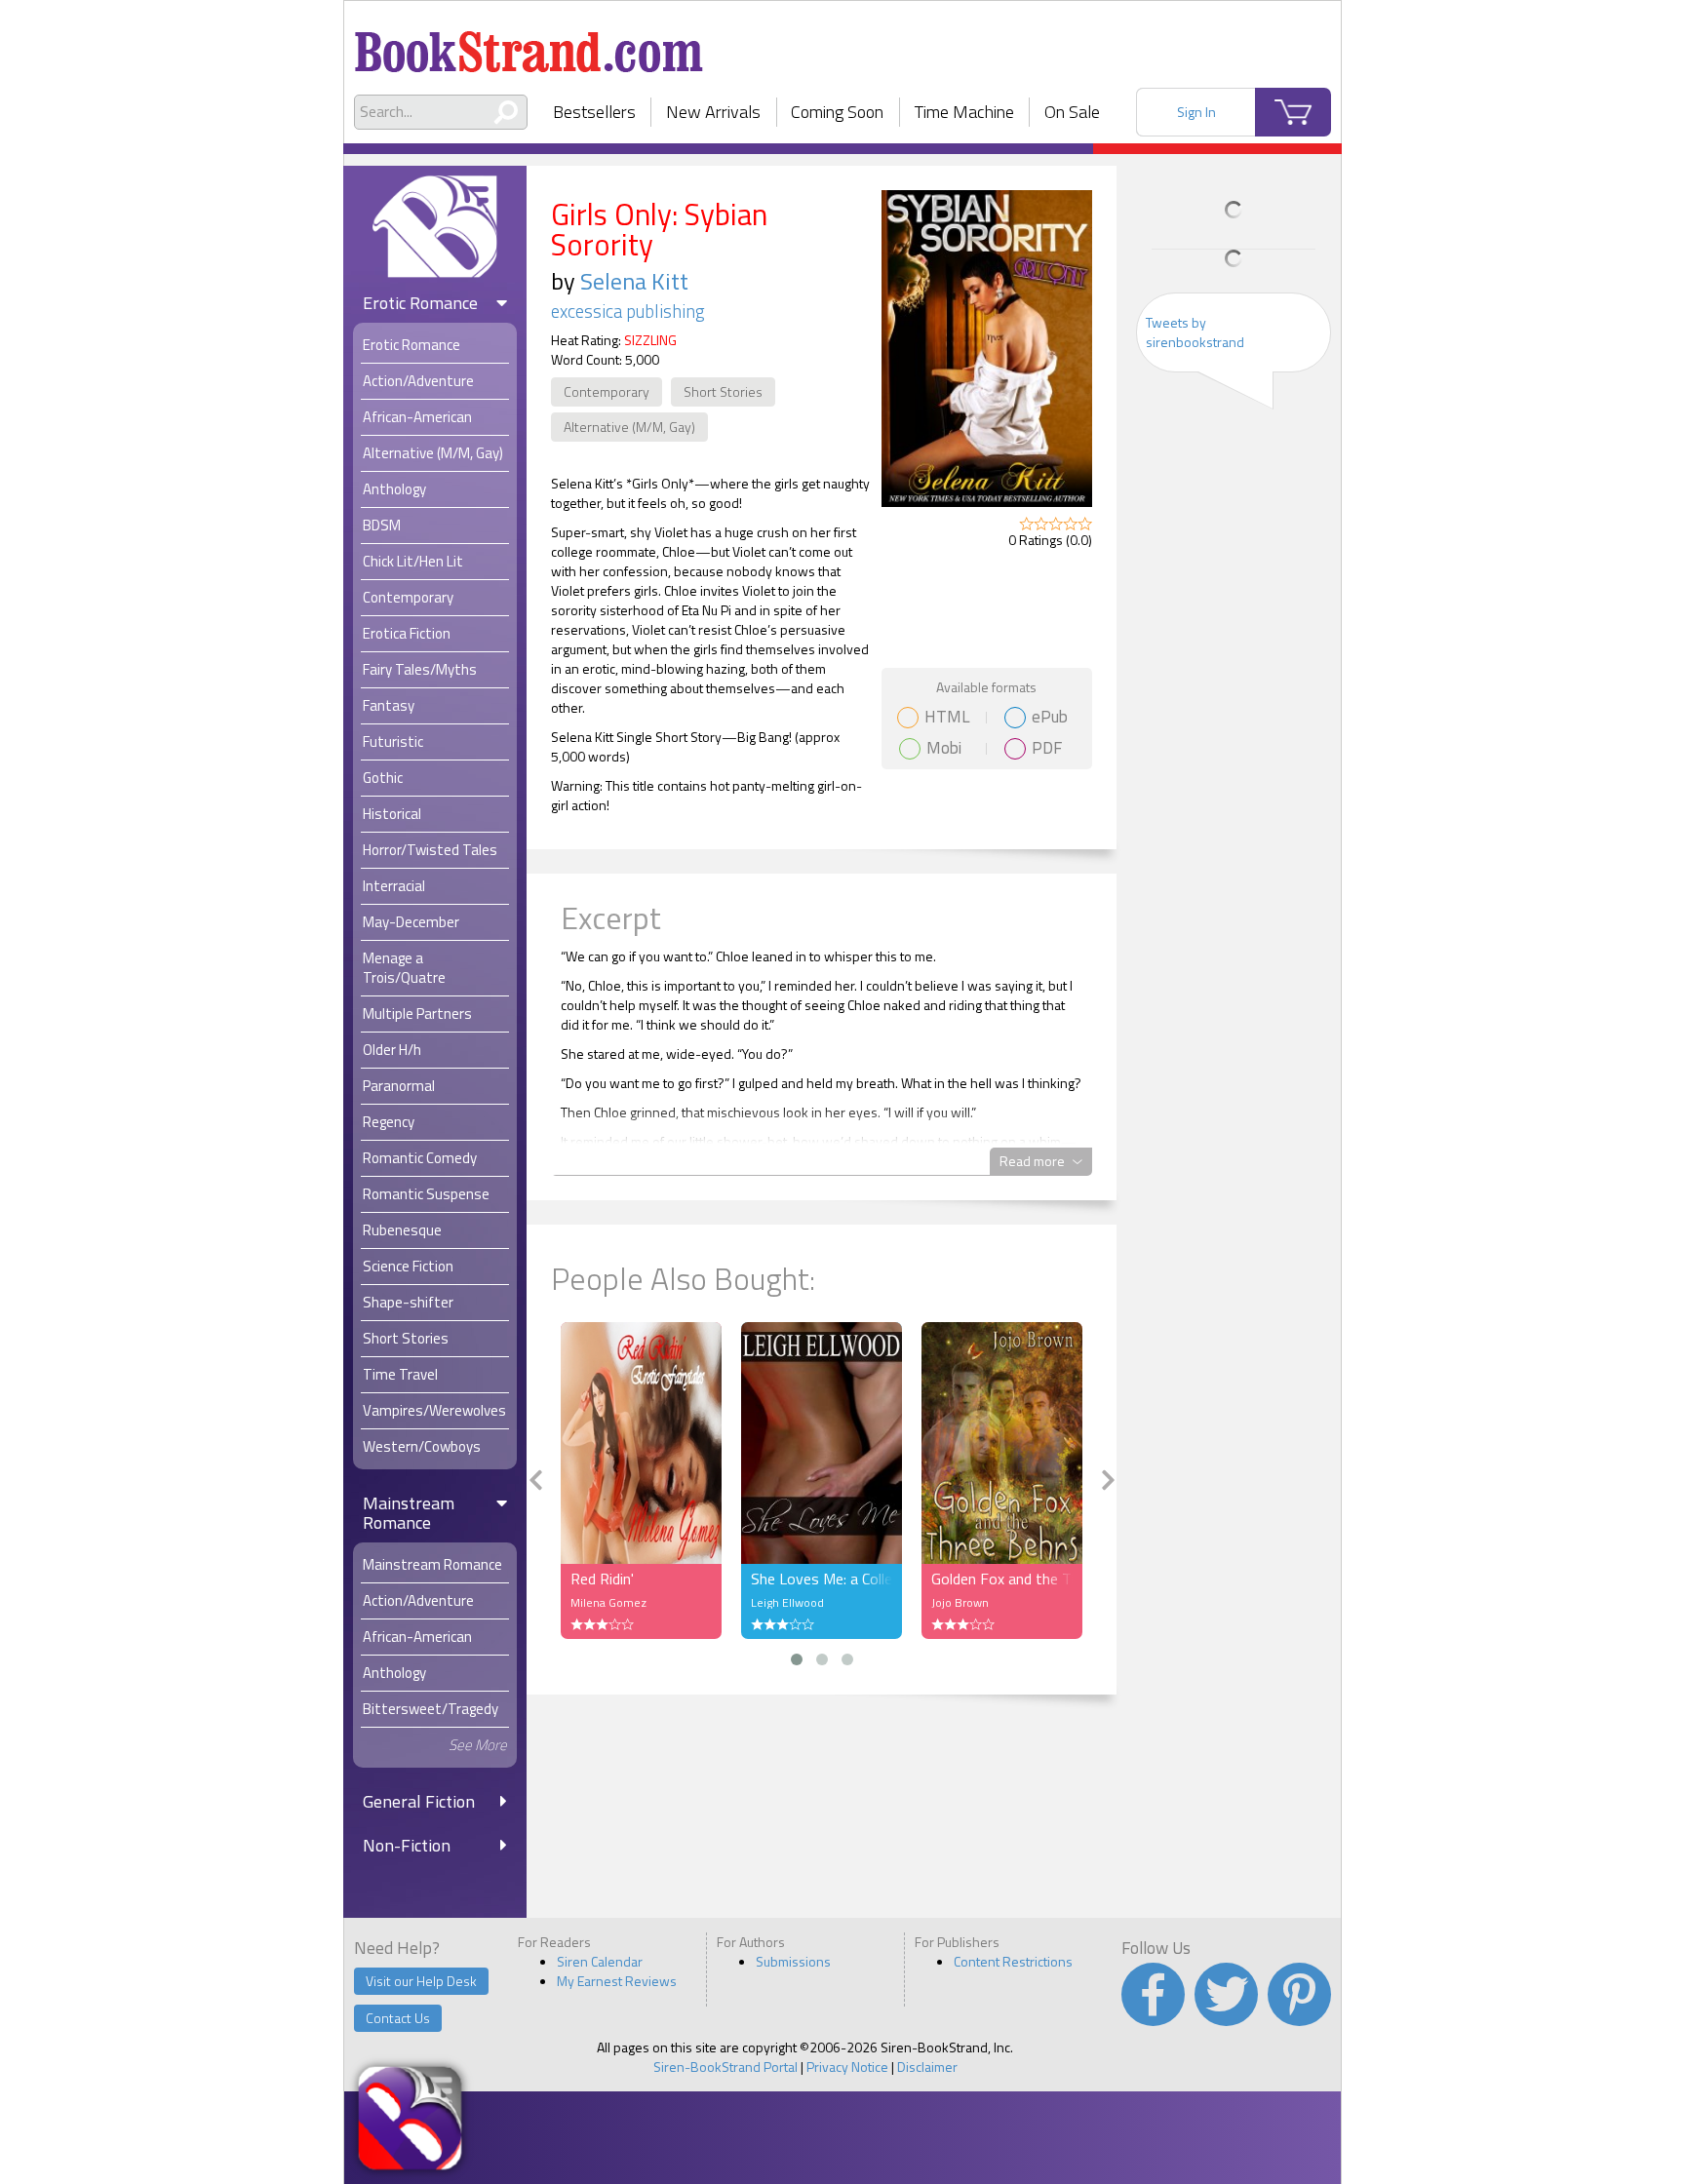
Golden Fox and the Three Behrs (1002, 1579)
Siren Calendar (600, 1961)
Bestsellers (594, 112)
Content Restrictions (1013, 1961)
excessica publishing (628, 311)
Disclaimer (927, 2067)
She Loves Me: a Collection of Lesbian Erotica (822, 1579)
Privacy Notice (847, 2067)
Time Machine (964, 112)
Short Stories (723, 391)
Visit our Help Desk (421, 1981)
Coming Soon (837, 112)
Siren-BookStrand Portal (725, 2067)
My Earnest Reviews (617, 1981)
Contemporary (607, 391)
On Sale (1072, 112)
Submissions (793, 1961)
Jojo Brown (960, 1602)
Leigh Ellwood (787, 1602)
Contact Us (398, 2018)
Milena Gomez (608, 1602)
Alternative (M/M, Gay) (629, 427)
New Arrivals (713, 112)
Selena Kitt (634, 281)
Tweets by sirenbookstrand (1195, 332)
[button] (797, 1659)
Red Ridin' (602, 1579)
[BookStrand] (529, 44)
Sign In (1196, 112)
